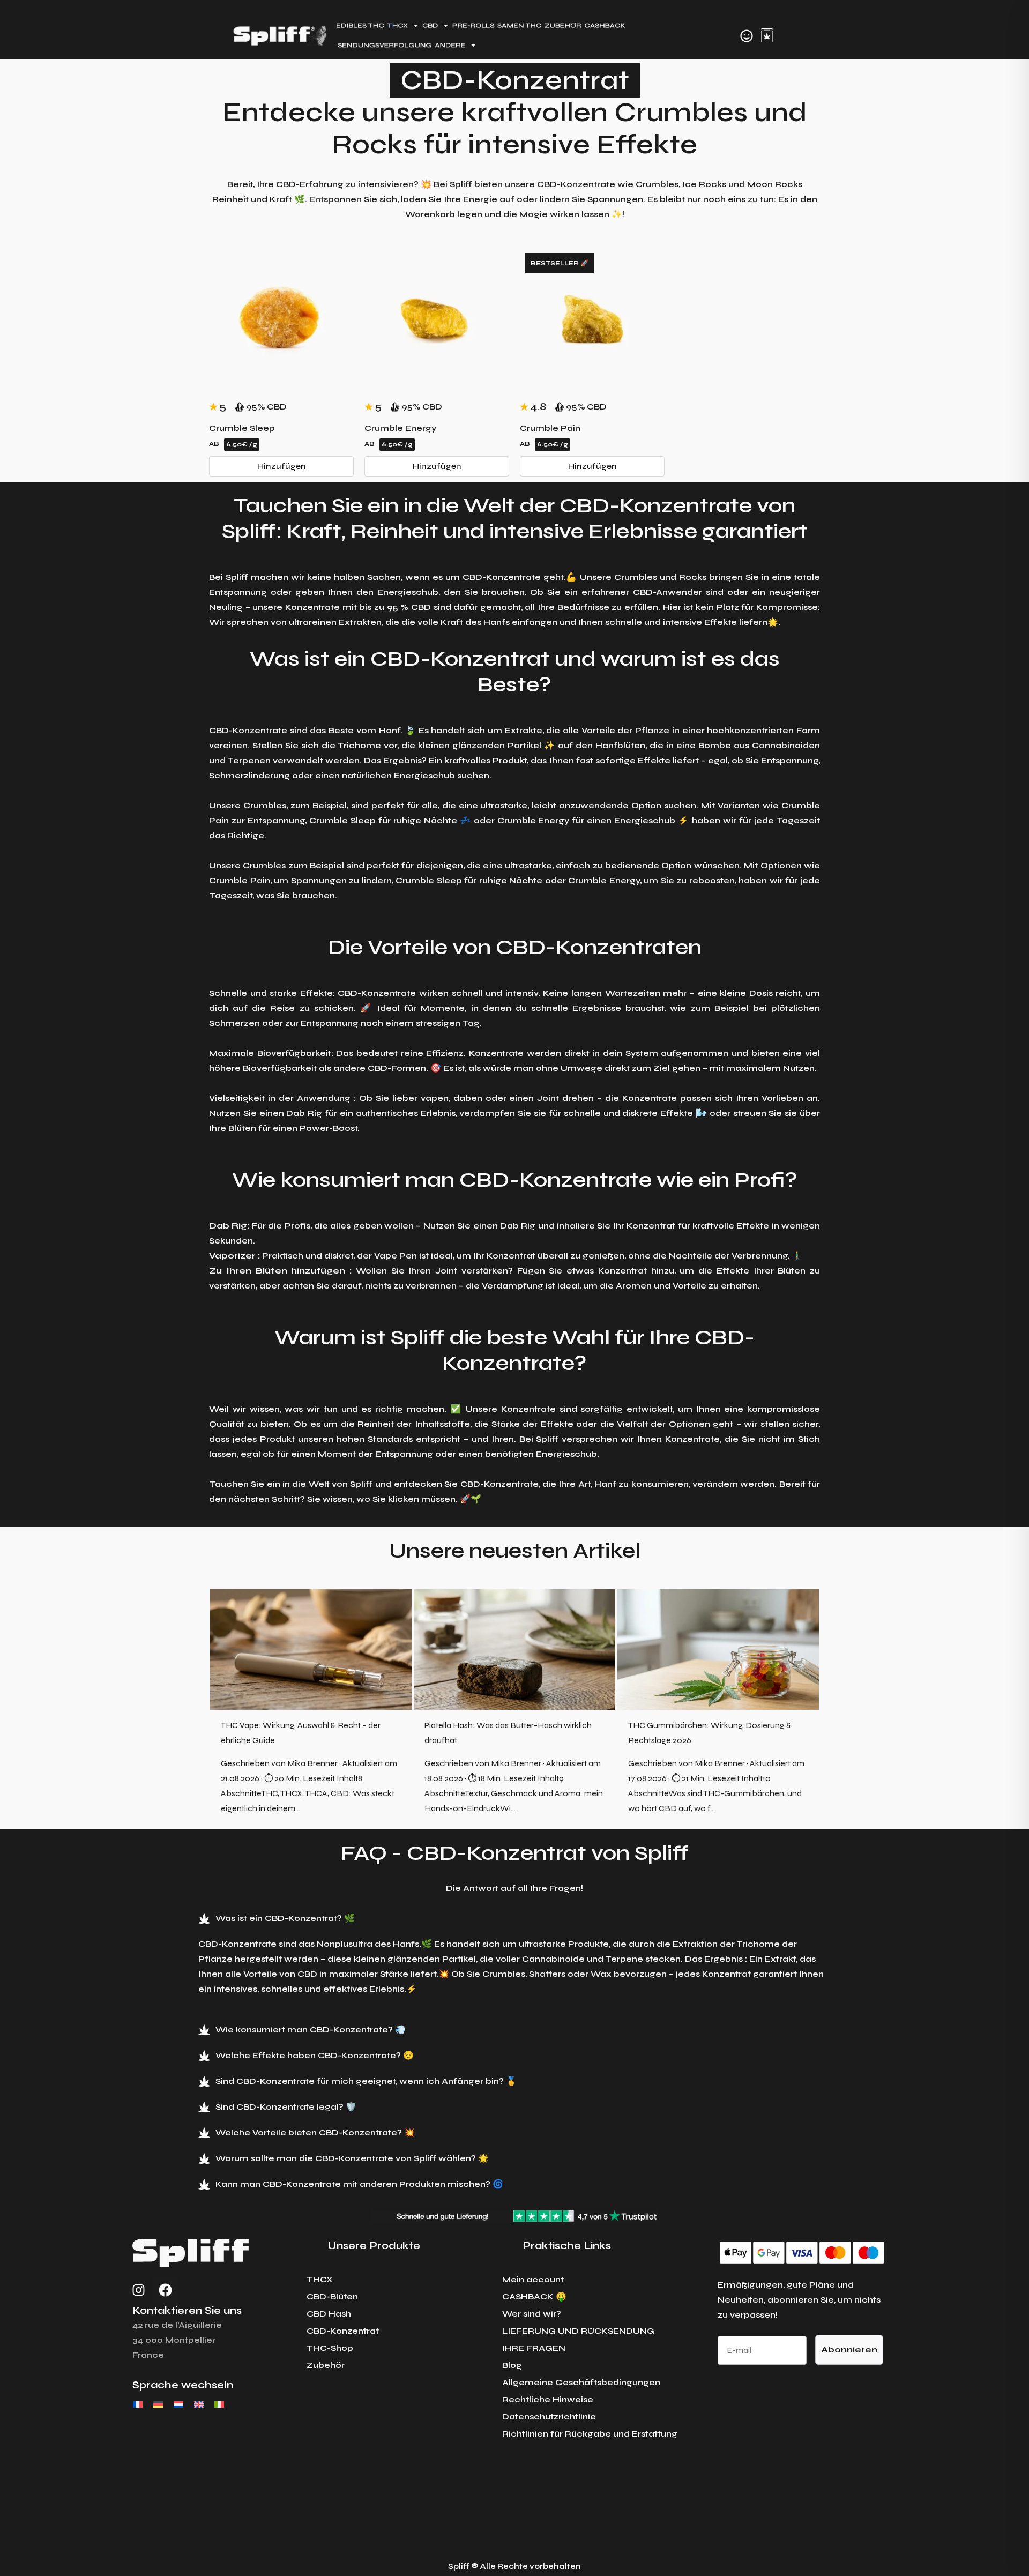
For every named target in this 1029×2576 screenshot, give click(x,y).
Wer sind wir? (532, 2314)
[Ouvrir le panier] (767, 35)
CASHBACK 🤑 (534, 2296)
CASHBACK (605, 25)
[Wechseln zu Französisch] (138, 2404)
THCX (320, 2279)
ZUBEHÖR (563, 25)
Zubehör (326, 2365)
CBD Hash (329, 2314)
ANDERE (450, 45)
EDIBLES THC (360, 25)
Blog (512, 2365)
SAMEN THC (519, 25)
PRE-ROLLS (473, 25)
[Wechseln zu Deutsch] (158, 2404)
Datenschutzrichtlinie (549, 2417)
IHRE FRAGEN (534, 2348)
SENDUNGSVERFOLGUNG (385, 45)
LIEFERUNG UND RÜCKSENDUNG (578, 2331)
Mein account (533, 2279)
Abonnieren (849, 2350)
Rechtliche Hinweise (548, 2399)
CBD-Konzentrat (343, 2331)
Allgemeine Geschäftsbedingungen (581, 2382)
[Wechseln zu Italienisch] (219, 2404)
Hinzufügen (282, 466)
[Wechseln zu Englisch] (199, 2404)
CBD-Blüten (332, 2296)
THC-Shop (330, 2348)
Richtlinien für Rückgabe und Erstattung (590, 2434)
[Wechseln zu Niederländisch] (178, 2404)
